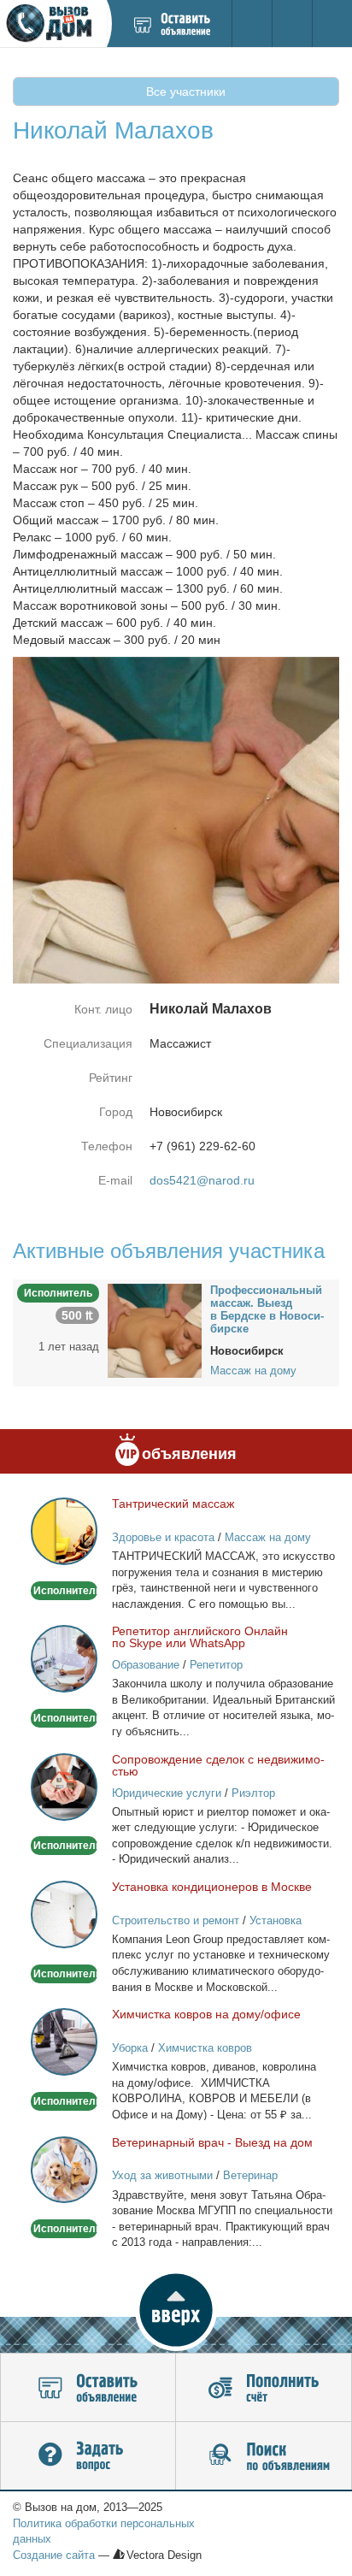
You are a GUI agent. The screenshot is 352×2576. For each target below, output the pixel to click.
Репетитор (216, 1665)
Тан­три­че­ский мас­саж (173, 1504)
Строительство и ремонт (176, 1920)
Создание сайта (54, 2555)
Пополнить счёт (264, 2388)
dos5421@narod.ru (202, 1180)
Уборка (130, 2048)
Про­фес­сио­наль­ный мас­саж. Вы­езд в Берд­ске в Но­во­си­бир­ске (267, 1309)
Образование (146, 1665)
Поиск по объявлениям (264, 2456)
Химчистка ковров (205, 2048)
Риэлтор (253, 1793)
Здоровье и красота (163, 1537)
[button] (176, 2310)
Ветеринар (250, 2175)
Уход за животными (162, 2175)
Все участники (184, 92)
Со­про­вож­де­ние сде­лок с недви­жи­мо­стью (218, 1765)
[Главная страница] (53, 24)
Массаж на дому (253, 1371)
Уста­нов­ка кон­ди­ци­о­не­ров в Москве (212, 1887)
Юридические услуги (167, 1793)
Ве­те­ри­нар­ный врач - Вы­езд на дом (212, 2142)
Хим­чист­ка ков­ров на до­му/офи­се (206, 2014)
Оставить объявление (88, 2388)
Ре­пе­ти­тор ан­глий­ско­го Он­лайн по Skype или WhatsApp (200, 1637)
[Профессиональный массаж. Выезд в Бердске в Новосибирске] (155, 1330)
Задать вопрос (88, 2456)
